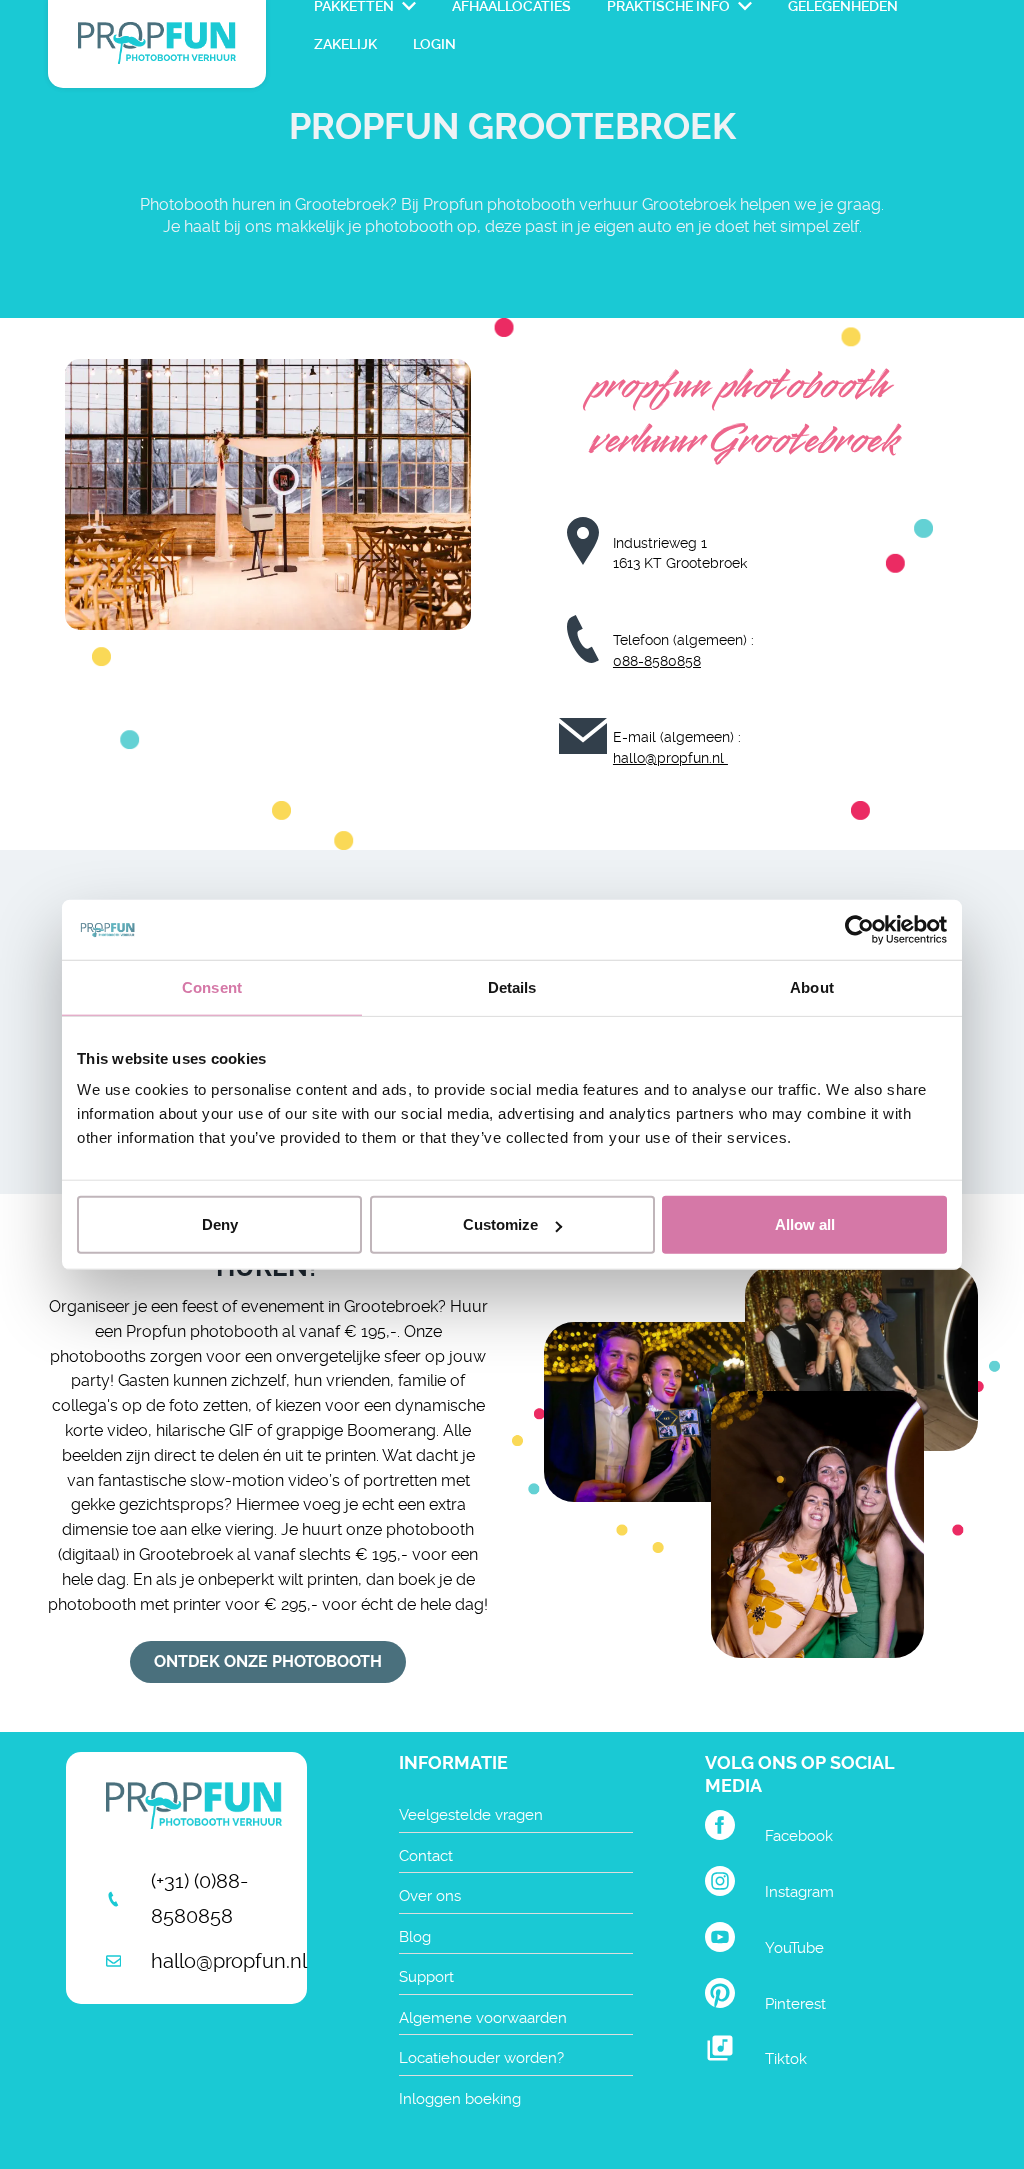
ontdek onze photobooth (268, 1661)
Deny (220, 1224)
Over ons (430, 1896)
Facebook (799, 1836)
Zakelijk (345, 44)
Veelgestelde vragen (471, 1815)
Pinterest (795, 2004)
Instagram (799, 1892)
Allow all (805, 1224)
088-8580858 (657, 661)
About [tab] (812, 986)
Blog (415, 1937)
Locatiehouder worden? (481, 2058)
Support (426, 1977)
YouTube (794, 1948)
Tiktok (786, 2059)
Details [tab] (512, 986)
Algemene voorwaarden (483, 2018)
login (434, 44)
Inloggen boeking (460, 2099)
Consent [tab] (212, 986)
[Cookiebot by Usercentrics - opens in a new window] (859, 929)
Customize (500, 1224)
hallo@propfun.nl (670, 758)
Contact (426, 1856)
